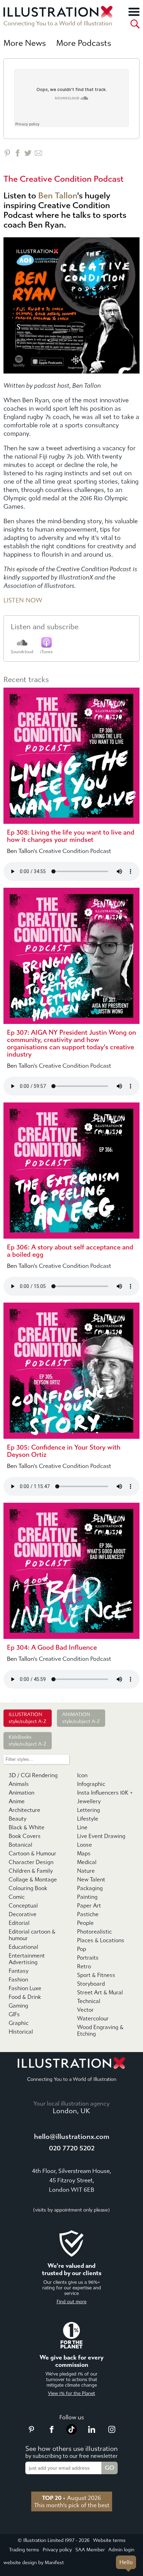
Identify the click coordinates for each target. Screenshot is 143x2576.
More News (25, 43)
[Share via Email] (38, 153)
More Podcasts (84, 43)
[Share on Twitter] (28, 153)
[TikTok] (71, 2433)
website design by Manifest (34, 2563)
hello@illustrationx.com (72, 2137)
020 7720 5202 (72, 2148)
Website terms (109, 2540)
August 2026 (71, 2498)
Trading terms (24, 2550)
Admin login (121, 2550)
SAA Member (90, 2550)
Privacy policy (57, 2550)
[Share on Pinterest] (7, 153)
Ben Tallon (58, 196)
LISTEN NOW (23, 601)
